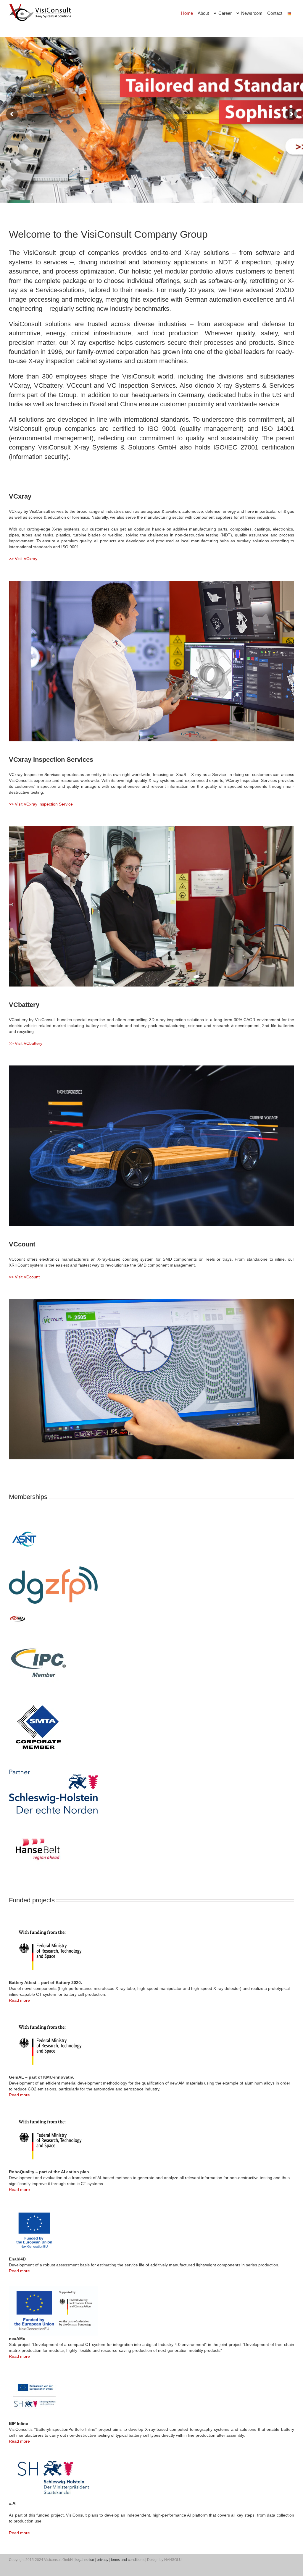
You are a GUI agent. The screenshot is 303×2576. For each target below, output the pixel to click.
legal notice (85, 2560)
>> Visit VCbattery (26, 1043)
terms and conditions (128, 2560)
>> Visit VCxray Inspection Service (41, 804)
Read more (19, 2000)
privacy (103, 2560)
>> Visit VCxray (23, 559)
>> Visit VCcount (24, 1277)
